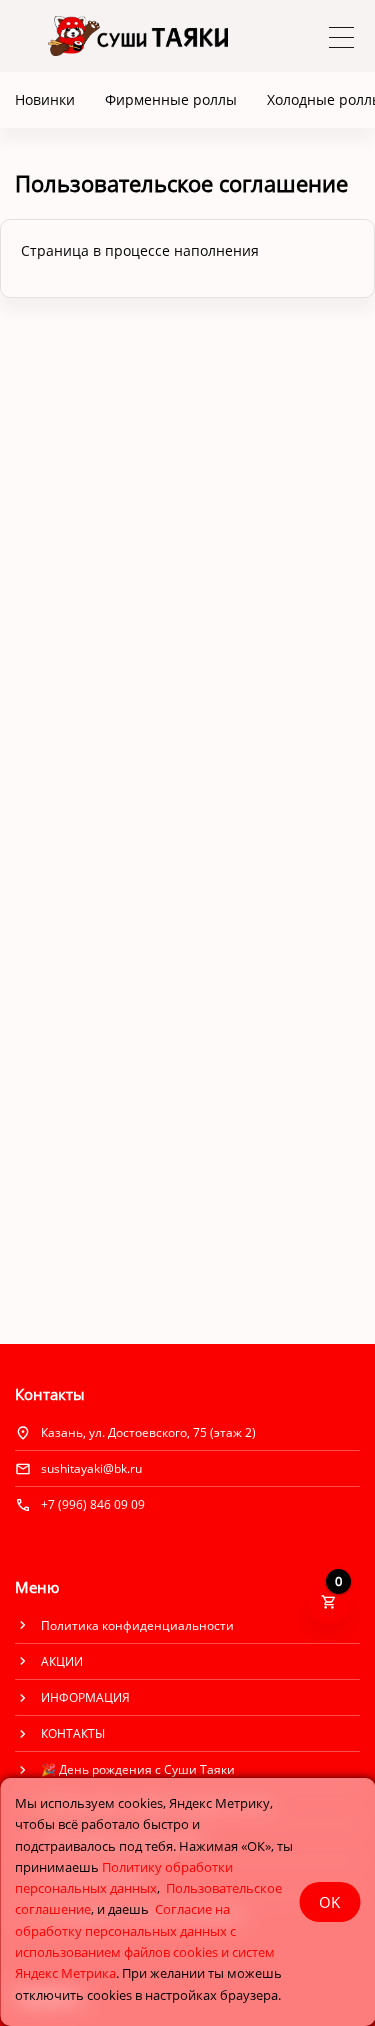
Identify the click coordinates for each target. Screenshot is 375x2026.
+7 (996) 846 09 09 (93, 1504)
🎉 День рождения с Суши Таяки (138, 1769)
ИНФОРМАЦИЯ (85, 1697)
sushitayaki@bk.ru (91, 1468)
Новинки (45, 99)
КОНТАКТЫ (73, 1733)
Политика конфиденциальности (137, 1625)
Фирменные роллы (171, 99)
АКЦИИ (62, 1661)
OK (329, 1902)
